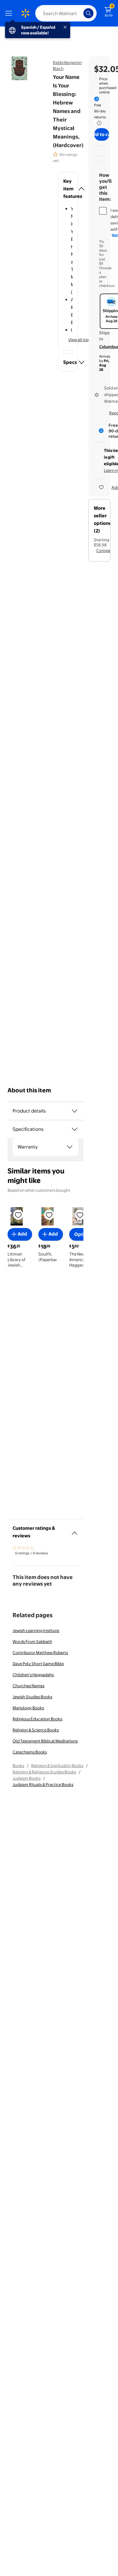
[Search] (88, 13)
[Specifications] (75, 1129)
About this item (29, 1090)
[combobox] (66, 13)
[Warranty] (70, 1147)
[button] (68, 189)
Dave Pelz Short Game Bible (38, 1664)
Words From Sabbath (32, 1641)
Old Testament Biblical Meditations (45, 1741)
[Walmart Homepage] (25, 13)
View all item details (87, 340)
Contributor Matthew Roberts (40, 1653)
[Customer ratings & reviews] (75, 1531)
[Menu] (10, 13)
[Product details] (75, 1111)
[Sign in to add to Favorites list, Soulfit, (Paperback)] (49, 1214)
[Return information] (98, 123)
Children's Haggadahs (33, 1675)
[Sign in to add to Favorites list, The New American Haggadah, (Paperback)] (80, 1214)
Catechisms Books (30, 1752)
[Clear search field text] (80, 13)
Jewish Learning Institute (36, 1630)
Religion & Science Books (36, 1730)
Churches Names (28, 1686)
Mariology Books (28, 1708)
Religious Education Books (37, 1719)
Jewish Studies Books (32, 1697)
